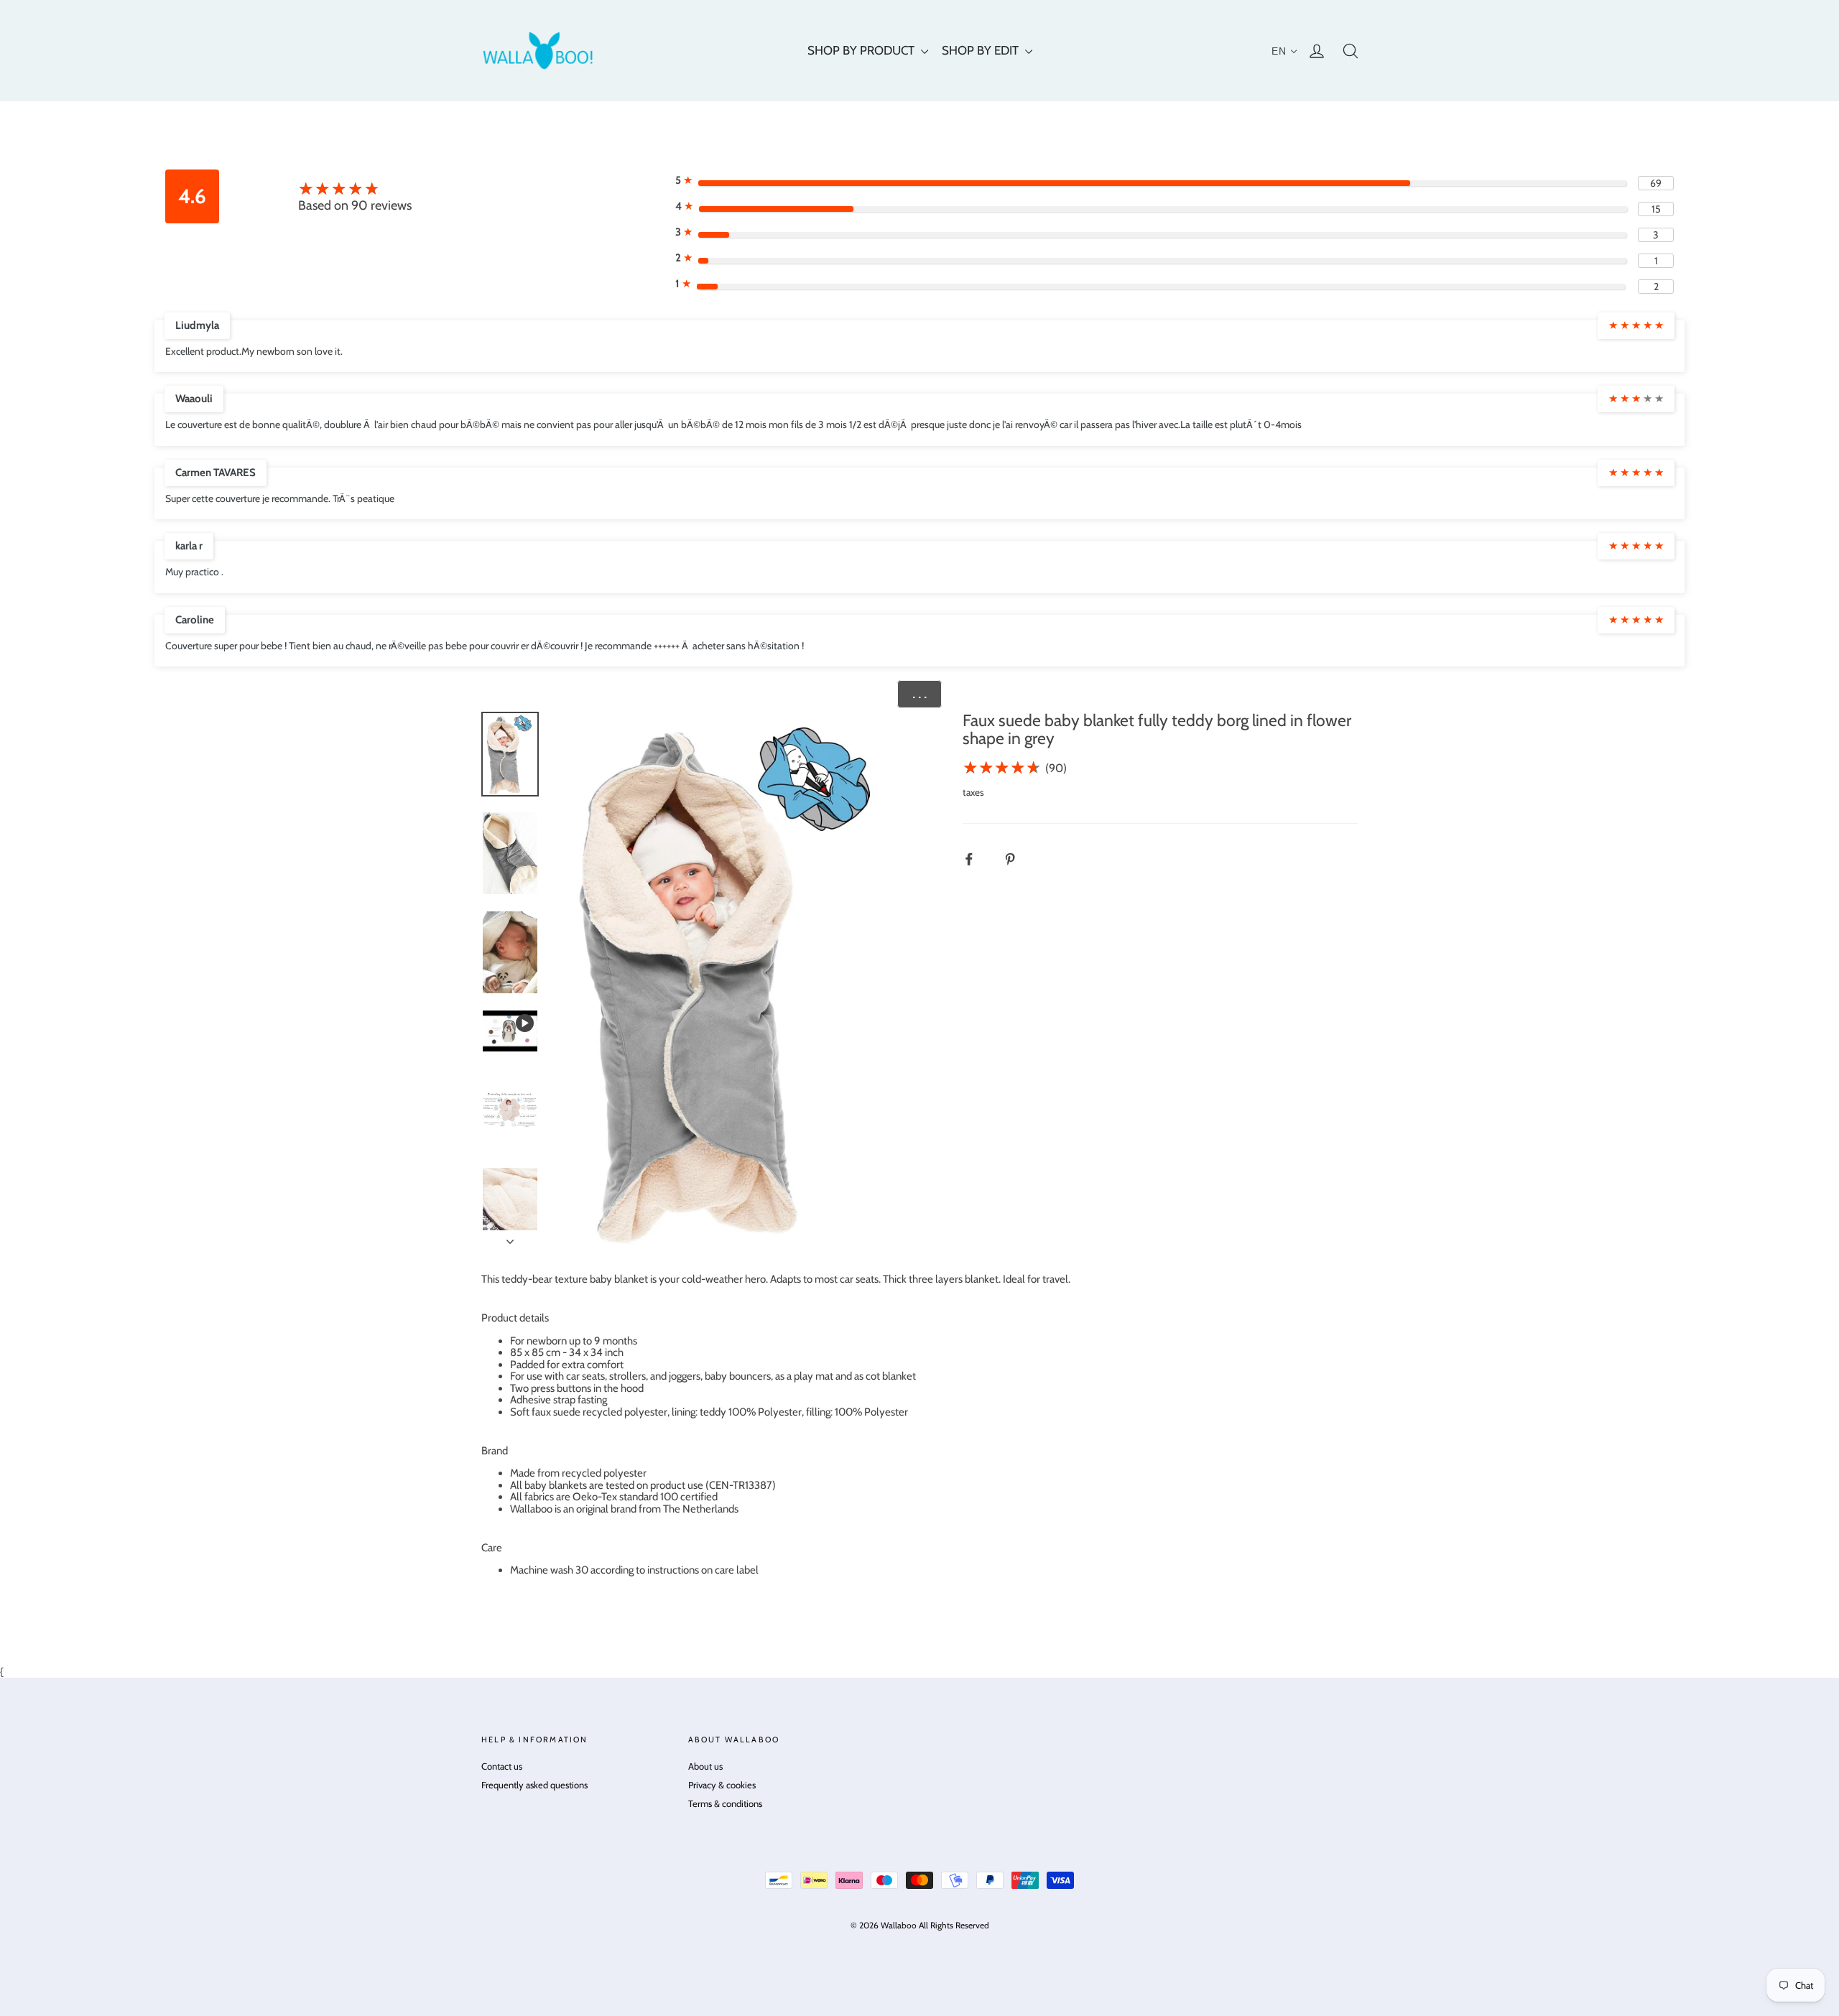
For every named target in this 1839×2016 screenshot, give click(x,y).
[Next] (510, 1237)
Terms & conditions (725, 1803)
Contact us (502, 1766)
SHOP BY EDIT (982, 50)
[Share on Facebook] (977, 859)
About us (705, 1766)
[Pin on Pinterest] (1018, 859)
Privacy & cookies (722, 1785)
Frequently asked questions (534, 1785)
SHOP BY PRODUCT (862, 50)
